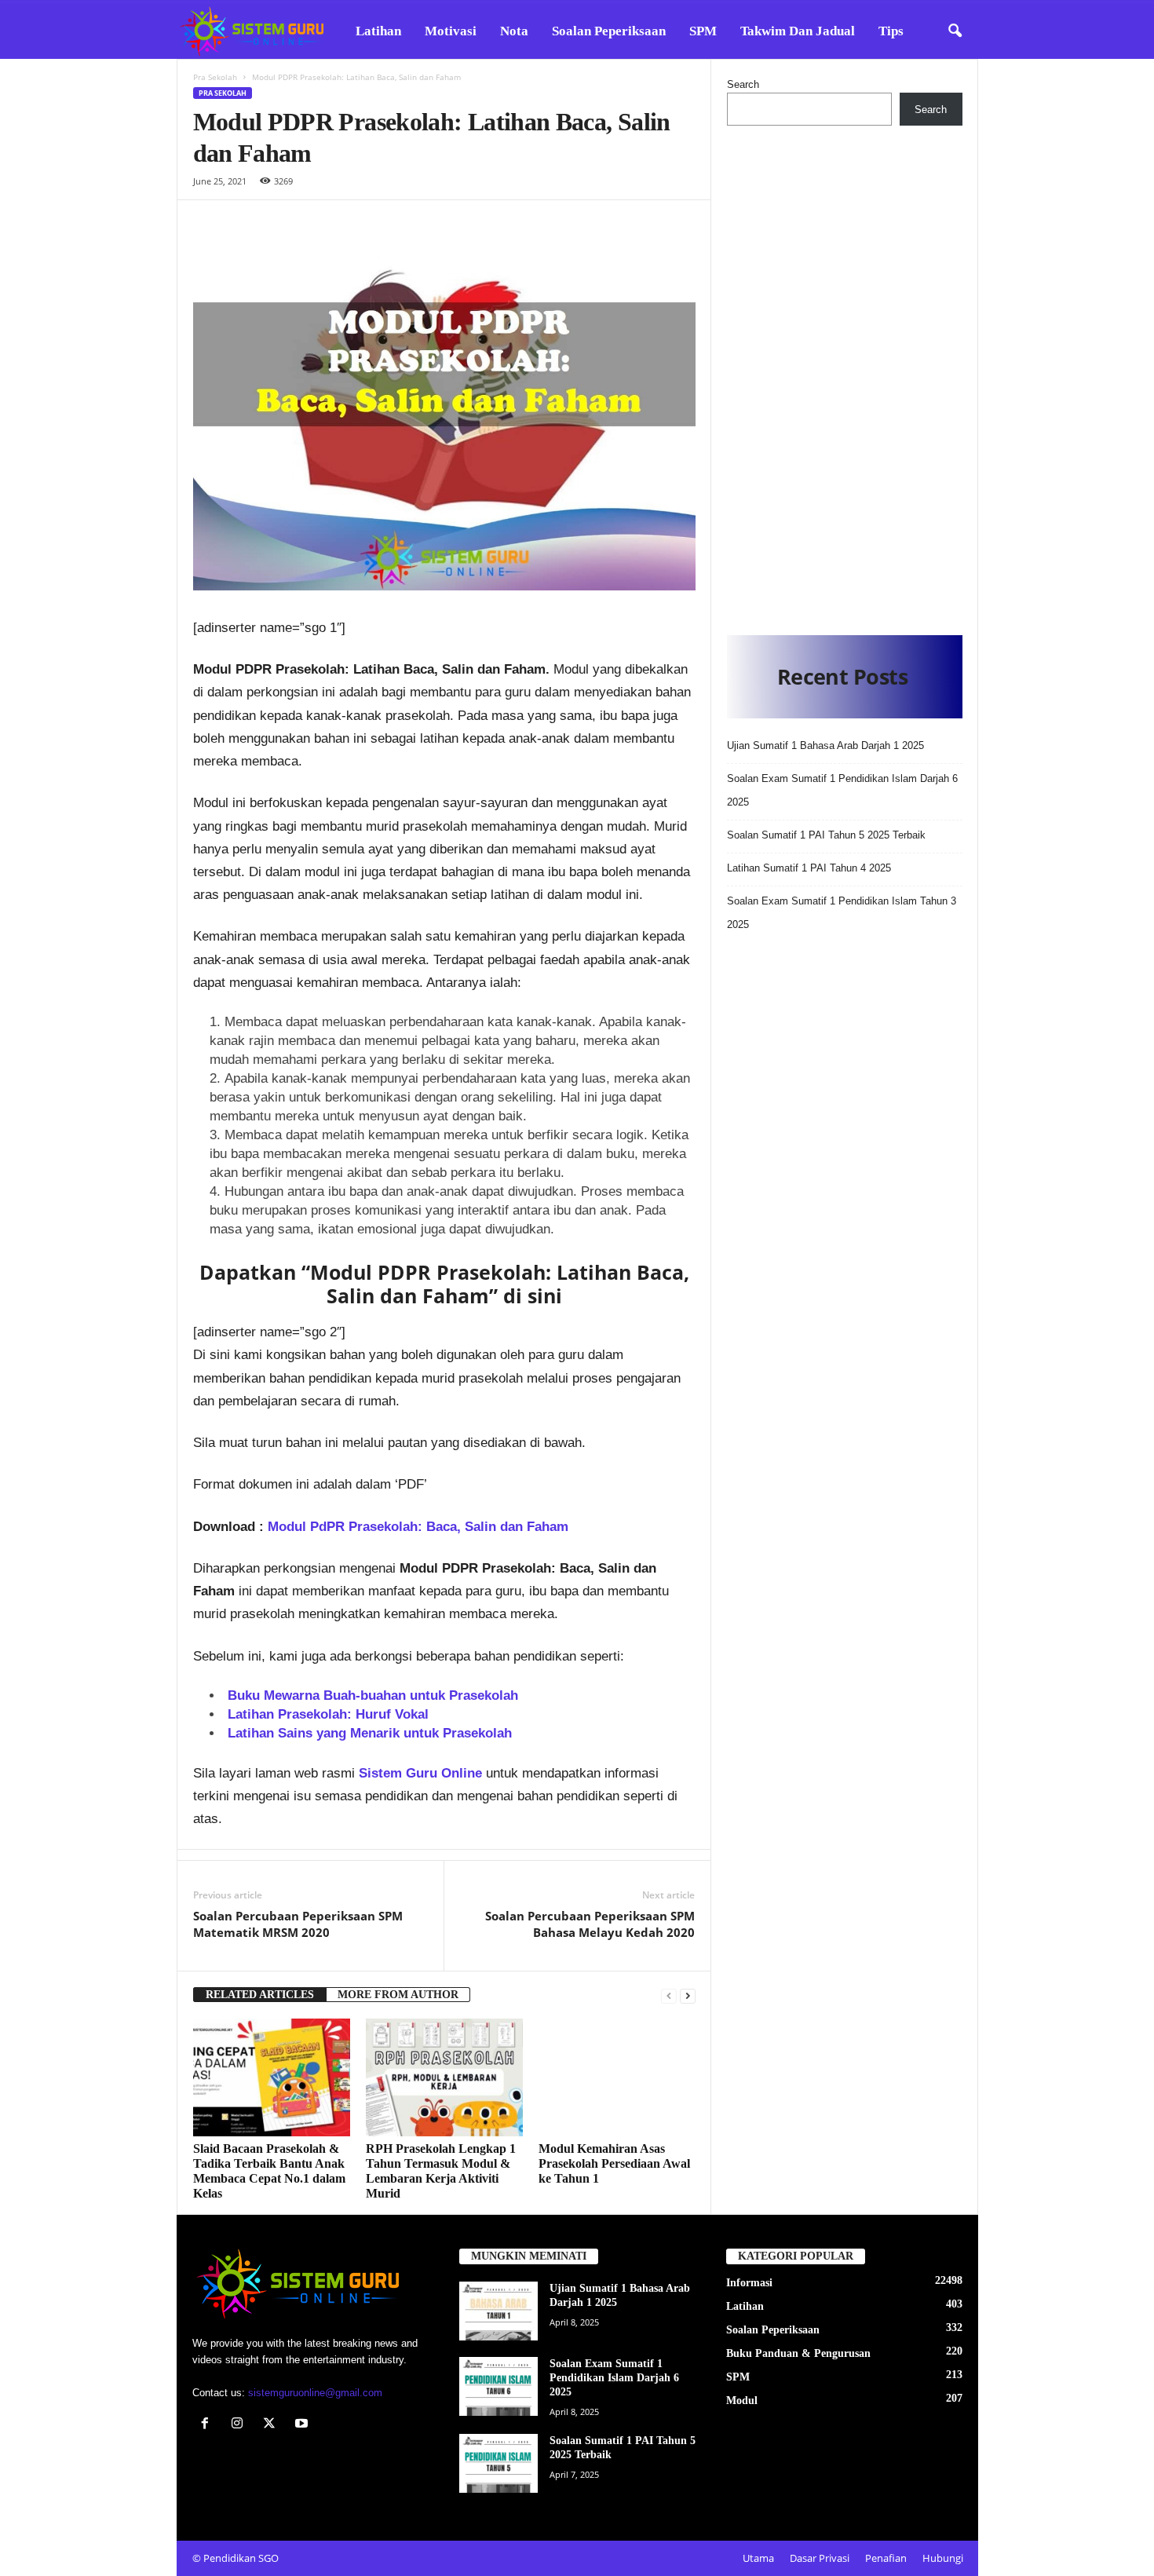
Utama (758, 2558)
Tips (891, 31)
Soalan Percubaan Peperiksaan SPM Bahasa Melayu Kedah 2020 (590, 1924)
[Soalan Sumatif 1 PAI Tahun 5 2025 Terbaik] (498, 2463)
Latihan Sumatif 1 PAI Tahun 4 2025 (809, 868)
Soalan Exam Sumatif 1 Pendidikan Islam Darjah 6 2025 (614, 2378)
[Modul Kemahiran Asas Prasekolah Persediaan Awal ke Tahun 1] (617, 2077)
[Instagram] (241, 2425)
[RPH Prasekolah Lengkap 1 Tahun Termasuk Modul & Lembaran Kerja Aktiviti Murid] (444, 2077)
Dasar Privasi (820, 2558)
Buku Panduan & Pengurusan (798, 2353)
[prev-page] (669, 1995)
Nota (514, 31)
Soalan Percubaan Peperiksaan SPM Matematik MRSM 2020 (298, 1924)
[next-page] (688, 1995)
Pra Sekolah (215, 77)
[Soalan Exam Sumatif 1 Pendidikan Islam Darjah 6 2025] (498, 2386)
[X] (273, 2425)
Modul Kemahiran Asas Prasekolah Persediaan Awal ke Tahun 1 (614, 2163)
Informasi (749, 2283)
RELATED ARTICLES (260, 1995)
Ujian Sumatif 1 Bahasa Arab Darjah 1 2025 (825, 745)
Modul (742, 2401)
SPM (703, 31)
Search (743, 84)
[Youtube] (303, 2425)
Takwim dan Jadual (798, 31)
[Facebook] (208, 2425)
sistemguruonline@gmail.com (315, 2393)
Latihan (378, 31)
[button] (955, 31)
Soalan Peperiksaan (609, 31)
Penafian (886, 2558)
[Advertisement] (845, 376)
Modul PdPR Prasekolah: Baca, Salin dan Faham (418, 1527)
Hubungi (943, 2558)
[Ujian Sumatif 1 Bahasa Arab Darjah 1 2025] (498, 2311)
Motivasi (451, 31)
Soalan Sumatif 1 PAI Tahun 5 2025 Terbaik (826, 835)
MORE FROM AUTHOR (398, 1995)
